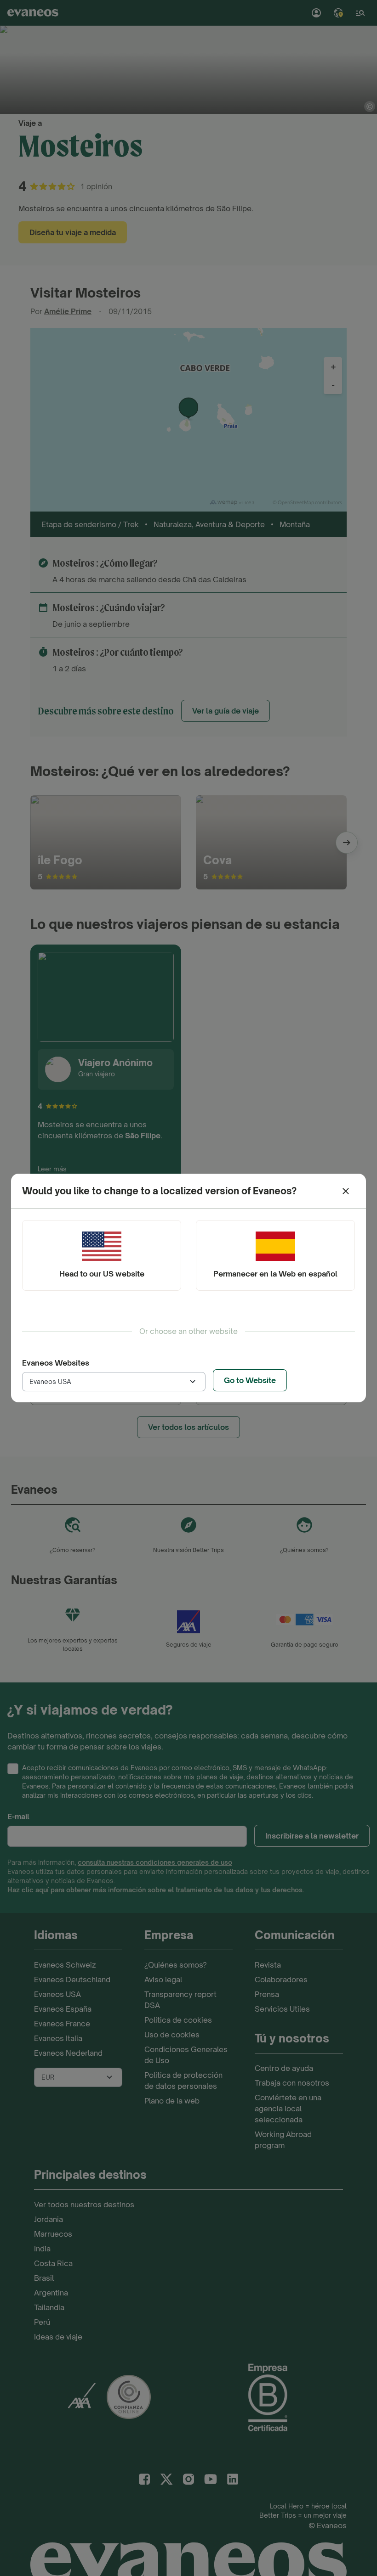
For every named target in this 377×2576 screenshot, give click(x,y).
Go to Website (250, 1380)
